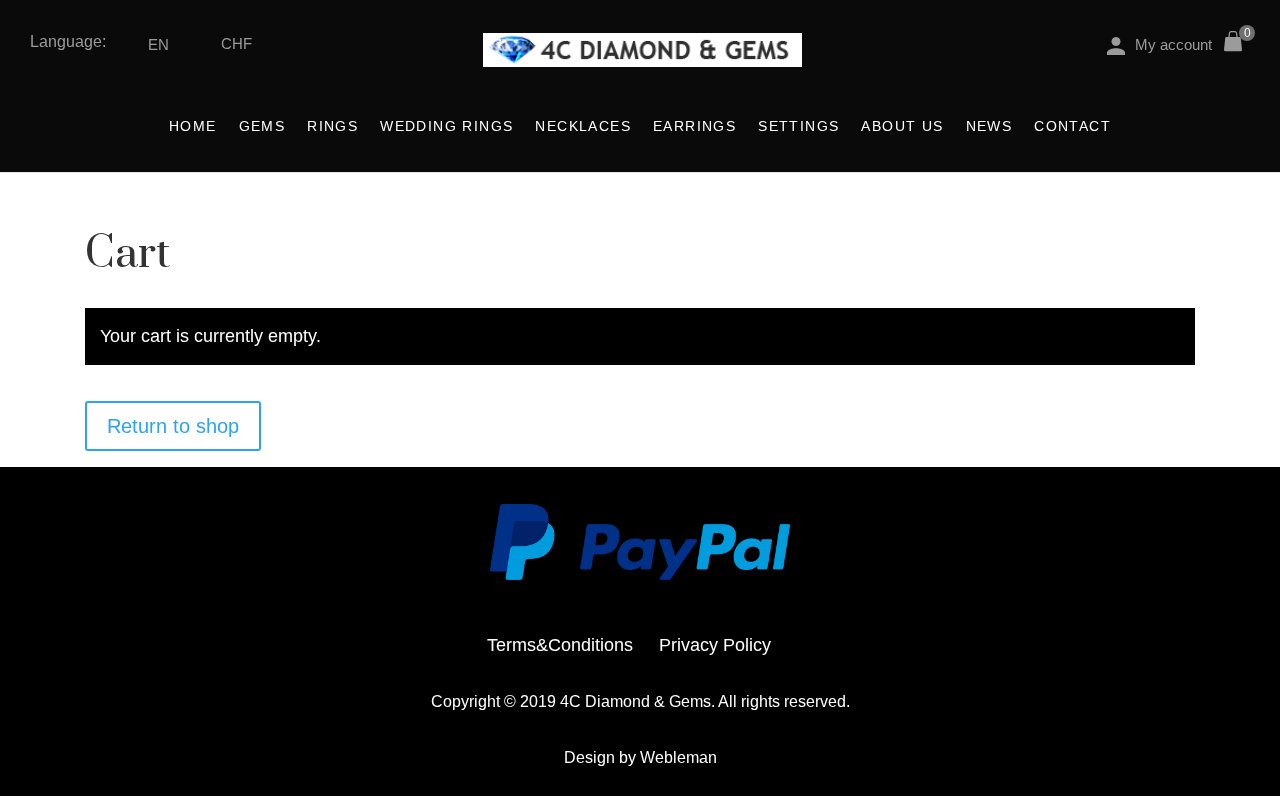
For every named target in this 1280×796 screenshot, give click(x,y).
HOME (193, 126)
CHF (236, 43)
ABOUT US (902, 126)
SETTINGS (798, 126)
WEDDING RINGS (446, 126)
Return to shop (173, 426)
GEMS (262, 126)
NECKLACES (583, 126)
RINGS (332, 126)
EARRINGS (694, 126)
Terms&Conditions (560, 645)
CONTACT (1072, 126)
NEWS (989, 126)
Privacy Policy (715, 645)
